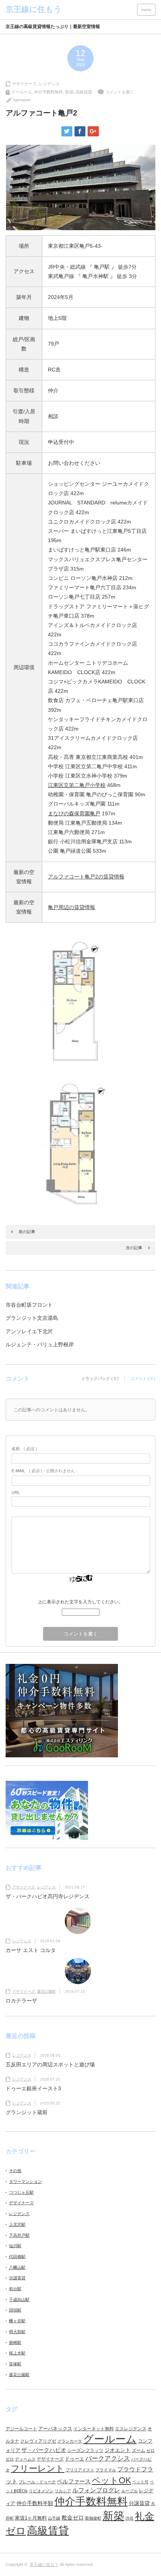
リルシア (63, 2491)
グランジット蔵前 (27, 2112)
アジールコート (21, 2429)
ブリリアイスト (80, 2470)
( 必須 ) (24, 1449)
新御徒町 (93, 2518)
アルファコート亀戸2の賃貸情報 (86, 877)
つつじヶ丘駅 (21, 2192)
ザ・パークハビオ (44, 2450)
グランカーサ (70, 2441)
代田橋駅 (17, 2257)
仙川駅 (15, 2246)
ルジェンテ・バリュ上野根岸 (40, 1344)
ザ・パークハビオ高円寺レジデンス (48, 1896)
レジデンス (49, 84)
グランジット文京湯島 (32, 1318)
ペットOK (111, 2480)
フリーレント (38, 2468)
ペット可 (140, 2482)
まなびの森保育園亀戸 (74, 813)
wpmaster (22, 100)
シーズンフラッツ (85, 2450)
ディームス (25, 2459)
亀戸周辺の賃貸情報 (72, 907)
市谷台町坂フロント (29, 1305)
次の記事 (134, 1248)
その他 (15, 2171)
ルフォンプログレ (96, 2490)
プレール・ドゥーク (37, 2482)
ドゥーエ (75, 2459)
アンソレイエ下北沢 (29, 1331)
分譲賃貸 (17, 2278)
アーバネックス (55, 2429)
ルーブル (130, 2491)
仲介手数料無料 (48, 92)
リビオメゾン (41, 2491)
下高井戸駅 (19, 2235)
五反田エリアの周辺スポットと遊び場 (50, 2064)
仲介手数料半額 (35, 2503)
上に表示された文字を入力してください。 (80, 1602)
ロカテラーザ (21, 2001)
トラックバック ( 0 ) (100, 1378)
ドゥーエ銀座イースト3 (33, 2088)
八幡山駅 (17, 2267)
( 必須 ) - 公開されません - (45, 1471)
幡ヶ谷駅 (17, 2321)
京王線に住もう (44, 2564)
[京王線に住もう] (34, 9)
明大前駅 (17, 2332)
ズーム (139, 2450)
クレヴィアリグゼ (38, 2441)
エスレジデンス (131, 2429)
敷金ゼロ (73, 2518)
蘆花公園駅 (46, 1991)
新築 (69, 92)
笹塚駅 (15, 2364)
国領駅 (15, 2310)
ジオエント (118, 2450)
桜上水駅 (17, 2353)
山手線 (54, 2518)
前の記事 (27, 1232)
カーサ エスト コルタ (31, 1950)
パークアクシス (108, 2458)
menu (146, 10)
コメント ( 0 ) (143, 1378)
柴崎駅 (15, 2342)
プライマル (106, 2470)
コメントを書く (120, 92)
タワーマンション (25, 2181)
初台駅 (15, 2289)
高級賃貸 (84, 92)
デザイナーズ (24, 84)
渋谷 (130, 2518)
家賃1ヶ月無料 (31, 2518)
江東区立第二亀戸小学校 (77, 785)
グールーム (22, 92)
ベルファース (74, 2481)
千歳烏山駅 (19, 2299)
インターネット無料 (94, 2429)
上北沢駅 (17, 2224)
